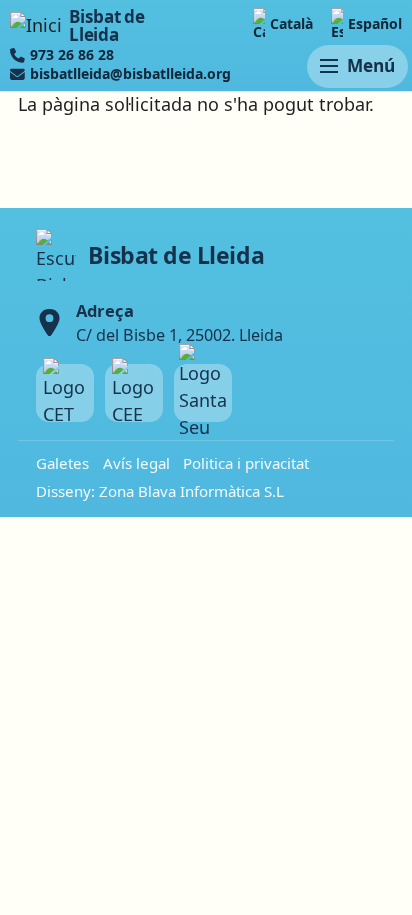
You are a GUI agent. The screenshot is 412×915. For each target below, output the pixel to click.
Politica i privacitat (246, 463)
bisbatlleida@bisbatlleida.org (130, 74)
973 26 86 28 (72, 55)
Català (291, 23)
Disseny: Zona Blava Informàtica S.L (160, 491)
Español (375, 23)
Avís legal (136, 463)
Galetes (62, 463)
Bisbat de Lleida (106, 25)
